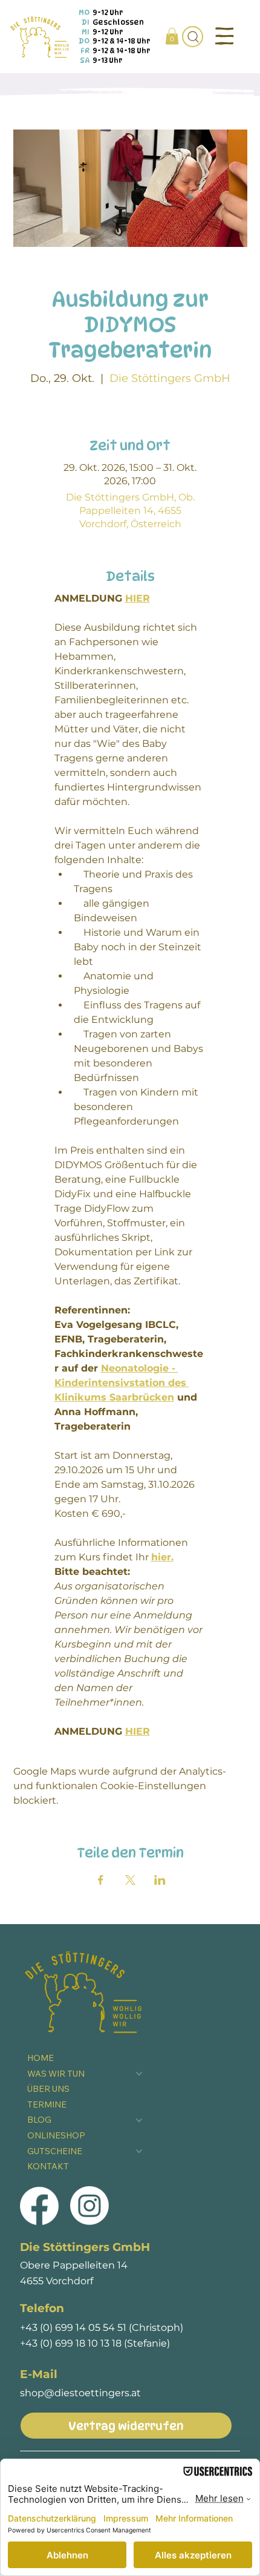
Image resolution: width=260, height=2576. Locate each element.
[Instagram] (89, 2206)
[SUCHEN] (193, 37)
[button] (172, 36)
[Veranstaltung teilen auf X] (130, 1880)
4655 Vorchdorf (57, 2281)
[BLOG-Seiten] (139, 2120)
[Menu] (225, 36)
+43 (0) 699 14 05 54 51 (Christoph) (102, 2327)
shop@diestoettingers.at (80, 2393)
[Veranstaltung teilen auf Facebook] (101, 1880)
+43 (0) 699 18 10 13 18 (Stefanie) (95, 2343)
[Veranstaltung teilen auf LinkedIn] (160, 1880)
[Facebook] (39, 2206)
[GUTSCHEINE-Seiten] (139, 2151)
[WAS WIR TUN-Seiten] (139, 2074)
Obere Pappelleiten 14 (74, 2265)
